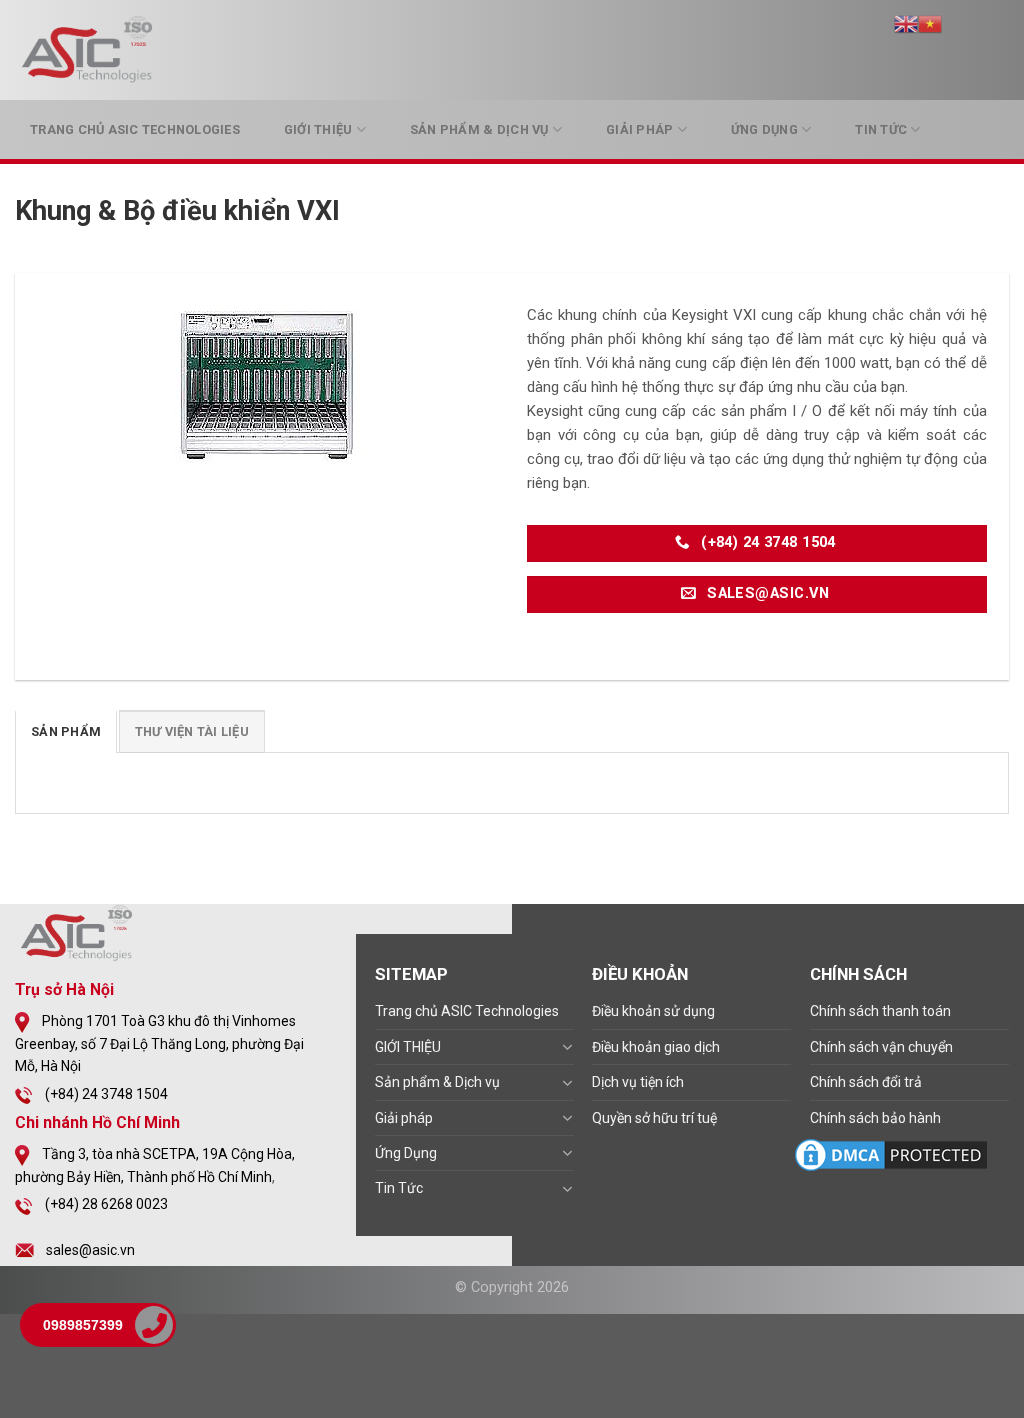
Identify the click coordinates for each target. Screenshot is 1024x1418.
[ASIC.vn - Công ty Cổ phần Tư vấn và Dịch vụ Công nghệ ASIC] (90, 50)
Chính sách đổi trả (866, 1082)
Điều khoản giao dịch (656, 1047)
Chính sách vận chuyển (881, 1047)
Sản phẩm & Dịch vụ (479, 129)
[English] (906, 22)
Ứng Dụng (764, 129)
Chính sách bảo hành (875, 1118)
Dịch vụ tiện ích (638, 1082)
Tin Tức (881, 129)
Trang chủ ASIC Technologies (135, 129)
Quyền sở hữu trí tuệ (654, 1118)
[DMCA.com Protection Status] (891, 1154)
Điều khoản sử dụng (653, 1011)
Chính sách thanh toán (880, 1011)
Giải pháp (639, 129)
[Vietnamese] (930, 22)
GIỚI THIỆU (318, 129)
